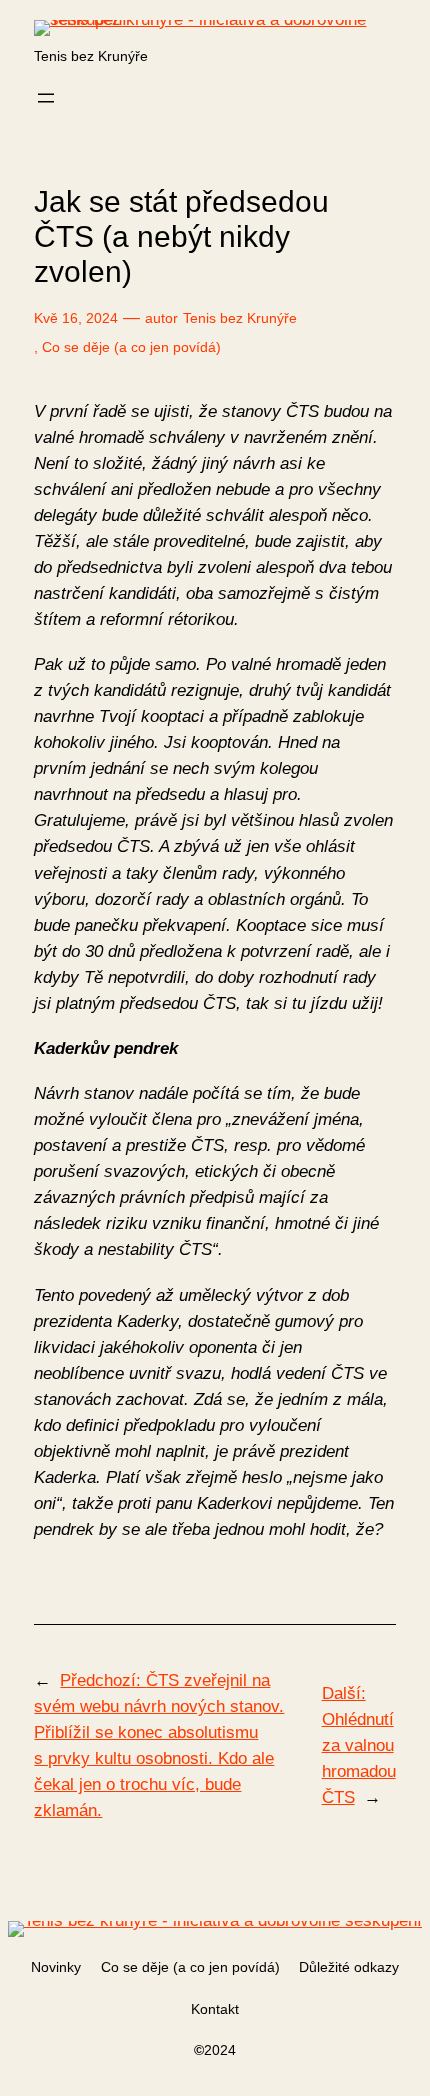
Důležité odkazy (349, 1967)
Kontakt (215, 2009)
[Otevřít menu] (46, 98)
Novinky (56, 1967)
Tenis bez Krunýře (91, 56)
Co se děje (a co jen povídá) (131, 347)
